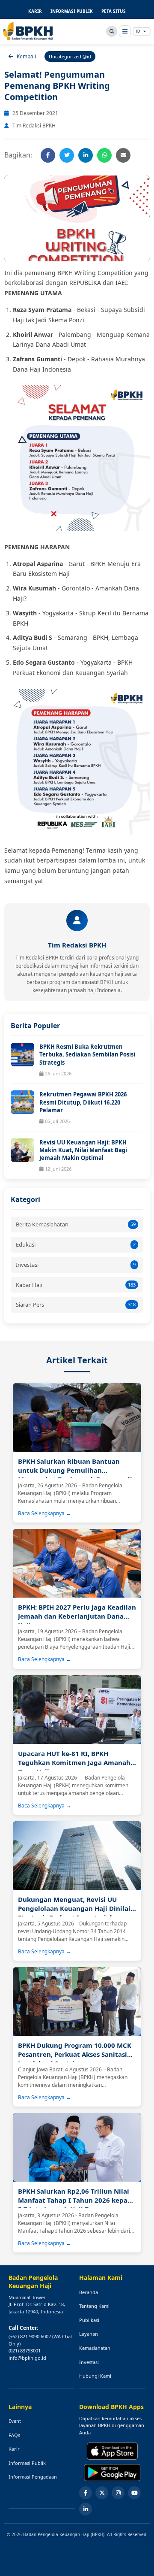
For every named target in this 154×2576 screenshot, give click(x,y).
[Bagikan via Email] (123, 155)
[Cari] (112, 31)
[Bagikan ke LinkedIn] (86, 155)
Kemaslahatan (95, 2348)
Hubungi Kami (95, 2376)
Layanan (89, 2334)
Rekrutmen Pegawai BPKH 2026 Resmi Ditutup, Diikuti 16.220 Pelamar (83, 1102)
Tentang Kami (94, 2306)
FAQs (14, 2435)
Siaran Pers (76, 1305)
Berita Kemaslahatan (76, 1224)
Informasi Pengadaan (33, 2477)
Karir (14, 2449)
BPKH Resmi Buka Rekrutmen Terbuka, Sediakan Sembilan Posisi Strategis (87, 1054)
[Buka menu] (125, 31)
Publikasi (89, 2320)
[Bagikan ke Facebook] (48, 155)
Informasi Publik (27, 2463)
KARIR (35, 11)
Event (15, 2421)
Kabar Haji (76, 1285)
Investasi (76, 1265)
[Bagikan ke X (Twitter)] (67, 155)
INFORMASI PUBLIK (72, 11)
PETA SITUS (114, 11)
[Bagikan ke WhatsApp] (104, 155)
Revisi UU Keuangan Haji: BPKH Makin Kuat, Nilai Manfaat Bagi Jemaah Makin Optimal (83, 1150)
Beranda (89, 2292)
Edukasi (76, 1244)
